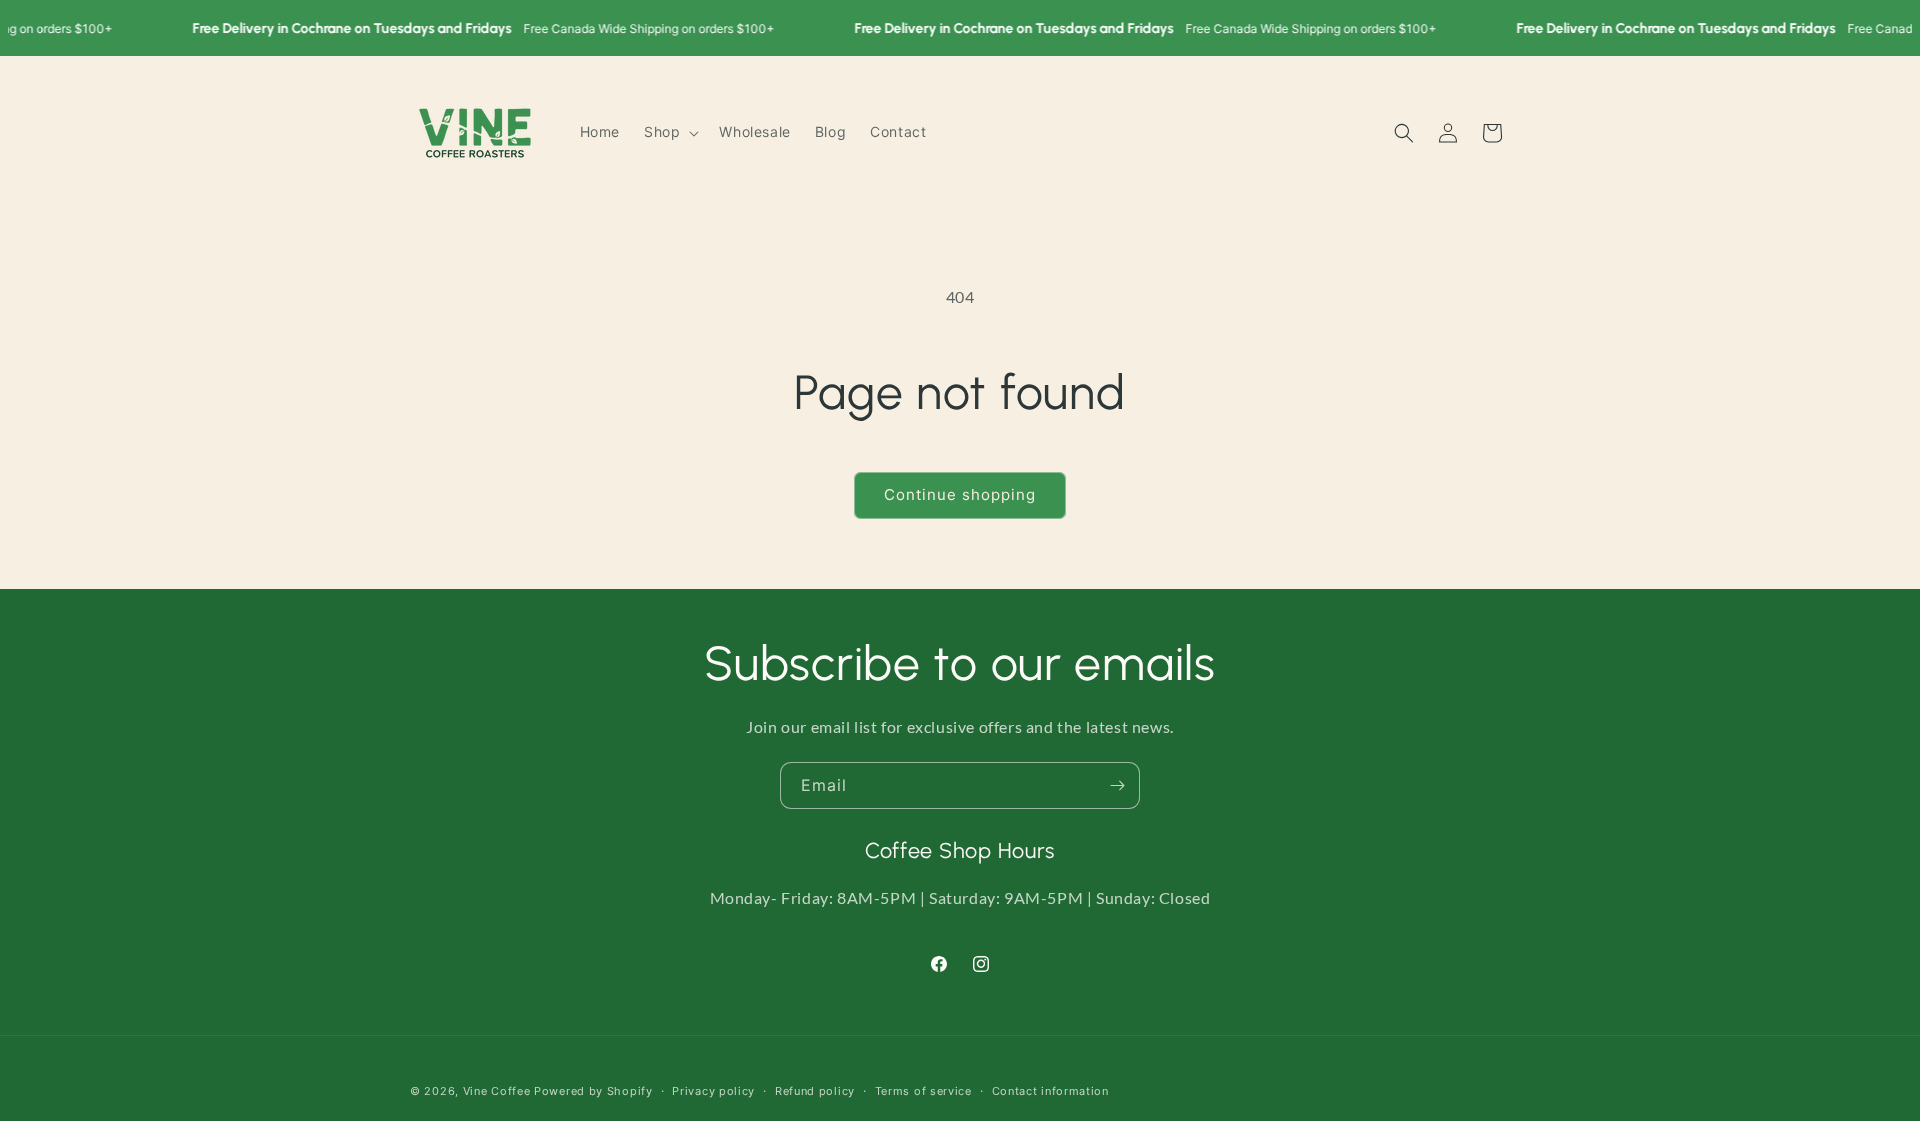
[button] (669, 132)
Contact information (1050, 1090)
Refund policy (815, 1090)
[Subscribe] (1117, 785)
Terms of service (923, 1090)
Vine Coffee (497, 1091)
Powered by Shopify (593, 1091)
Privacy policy (713, 1090)
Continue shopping (960, 494)
